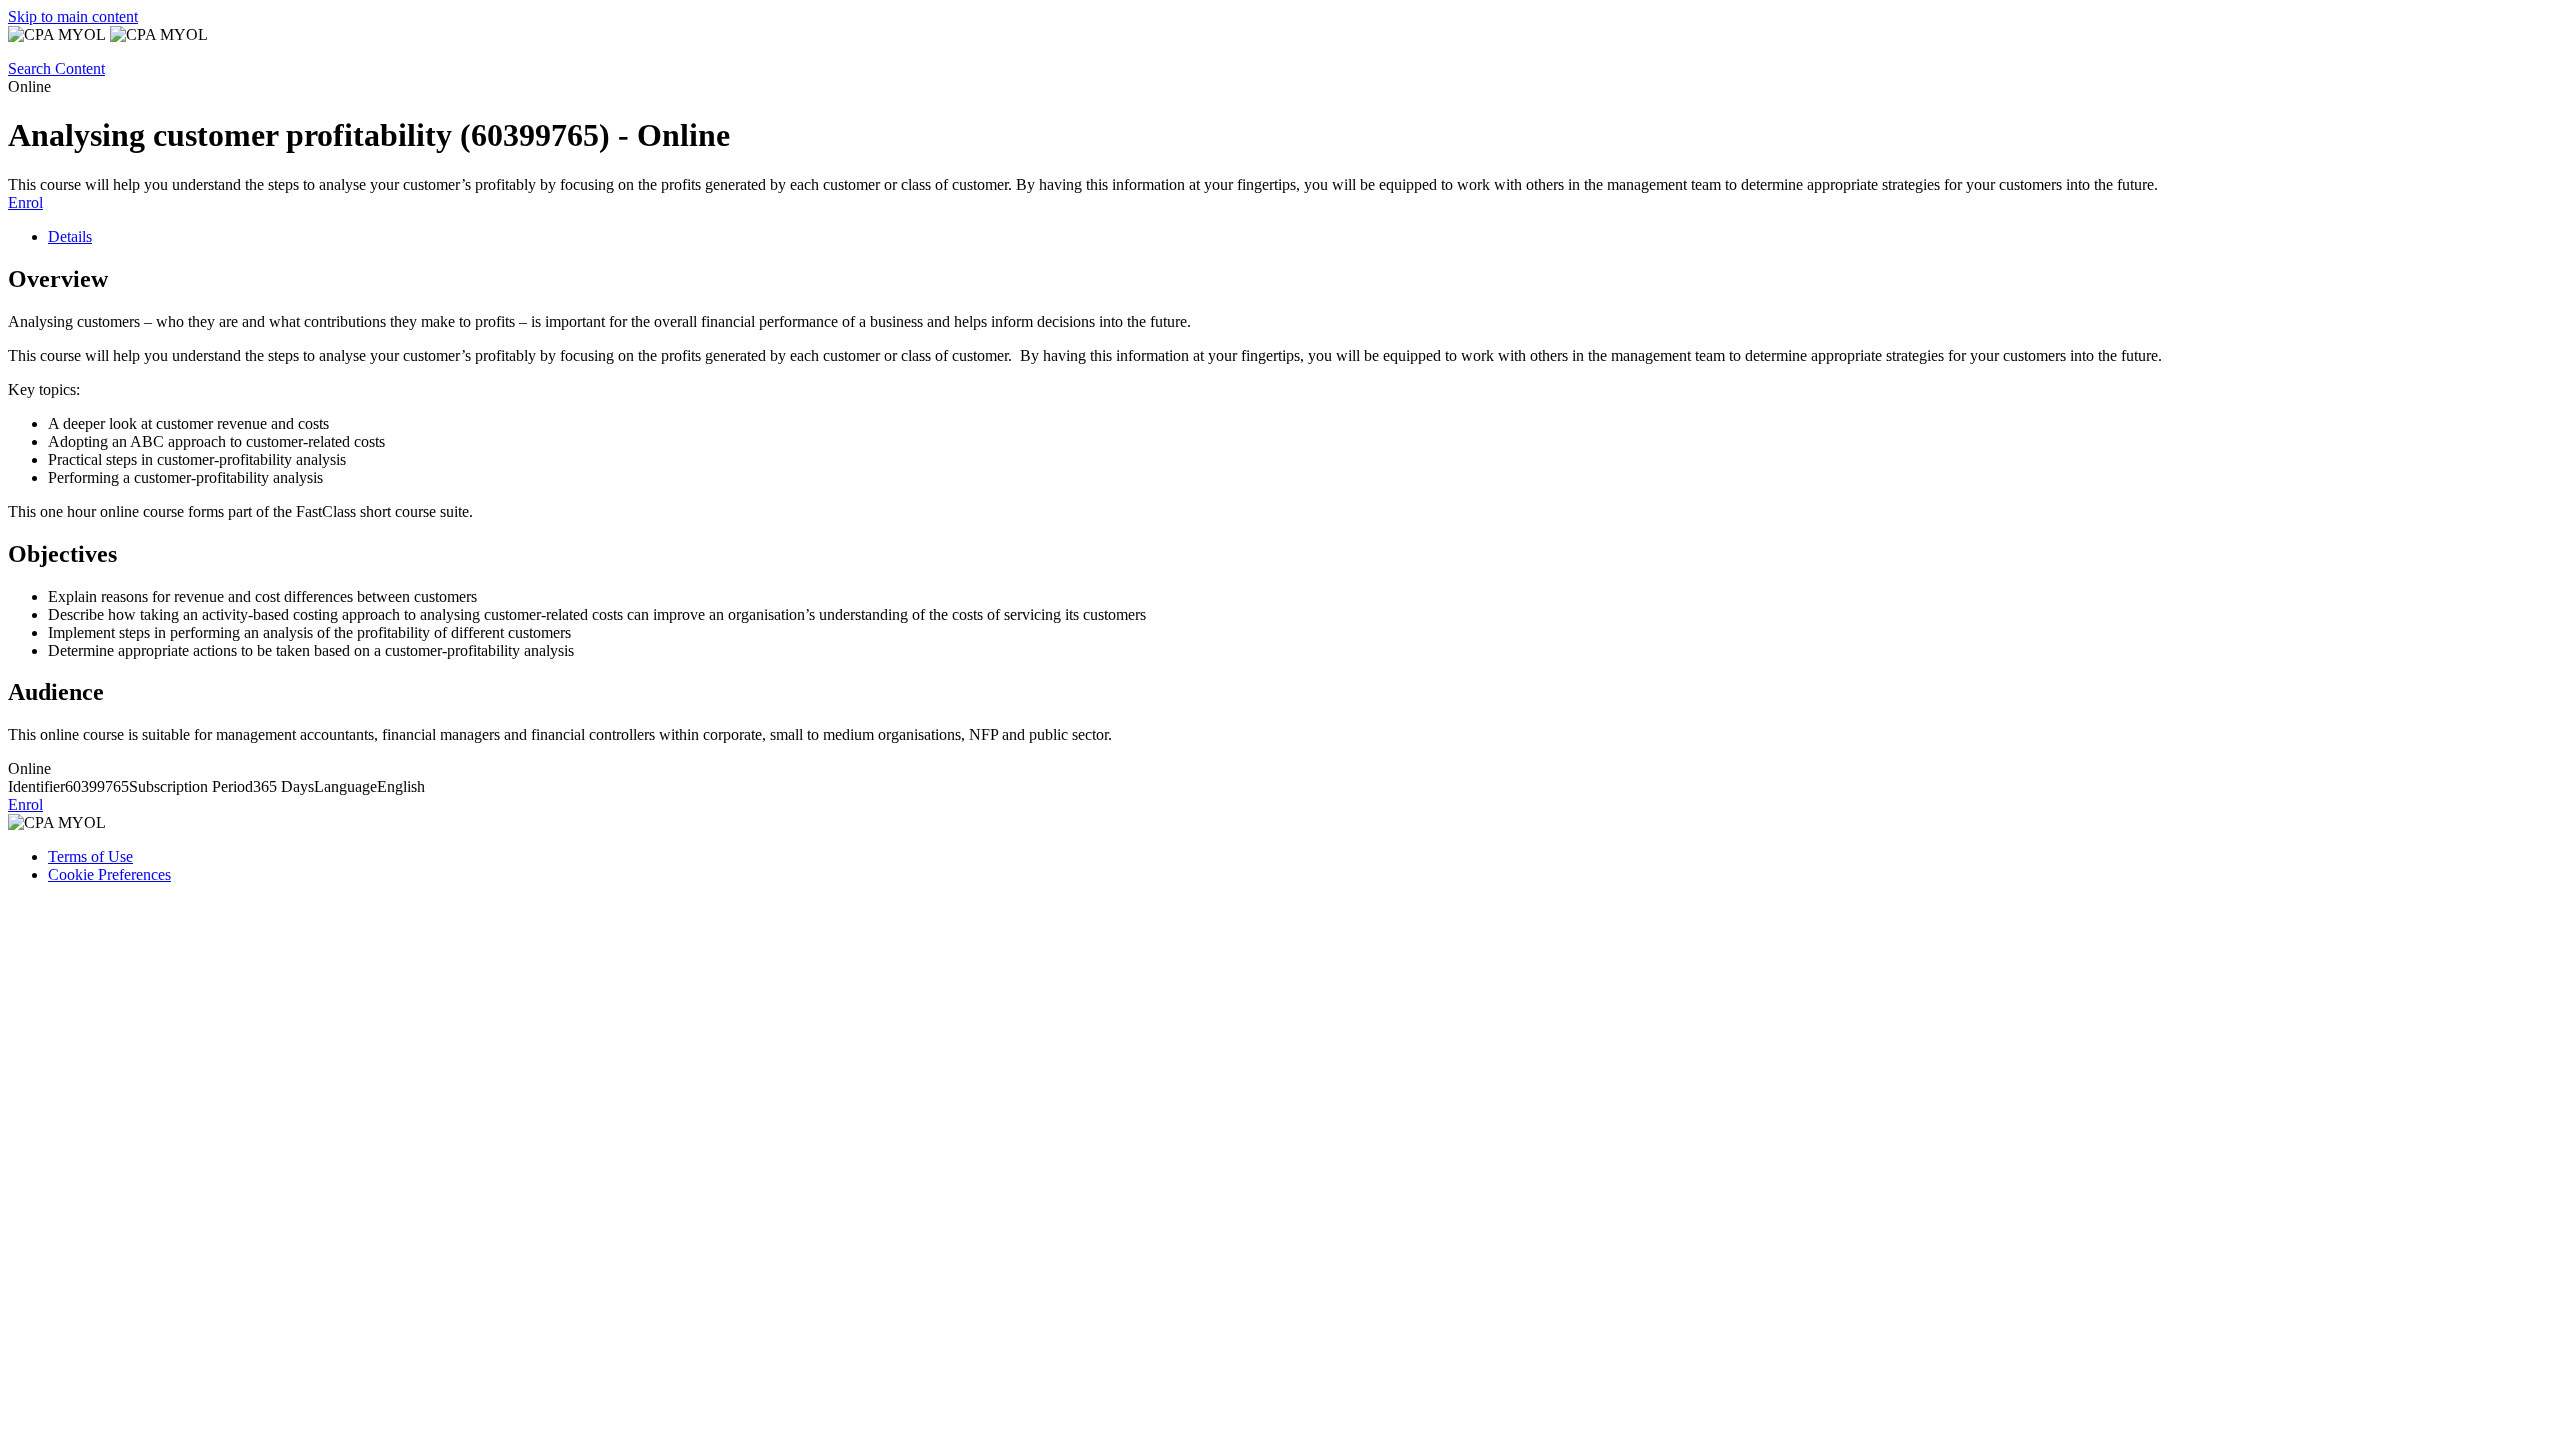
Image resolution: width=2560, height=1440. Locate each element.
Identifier (36, 786)
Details (70, 236)
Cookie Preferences (109, 874)
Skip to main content (73, 16)
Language (345, 786)
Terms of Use (90, 856)
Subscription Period (191, 786)
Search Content (56, 68)
